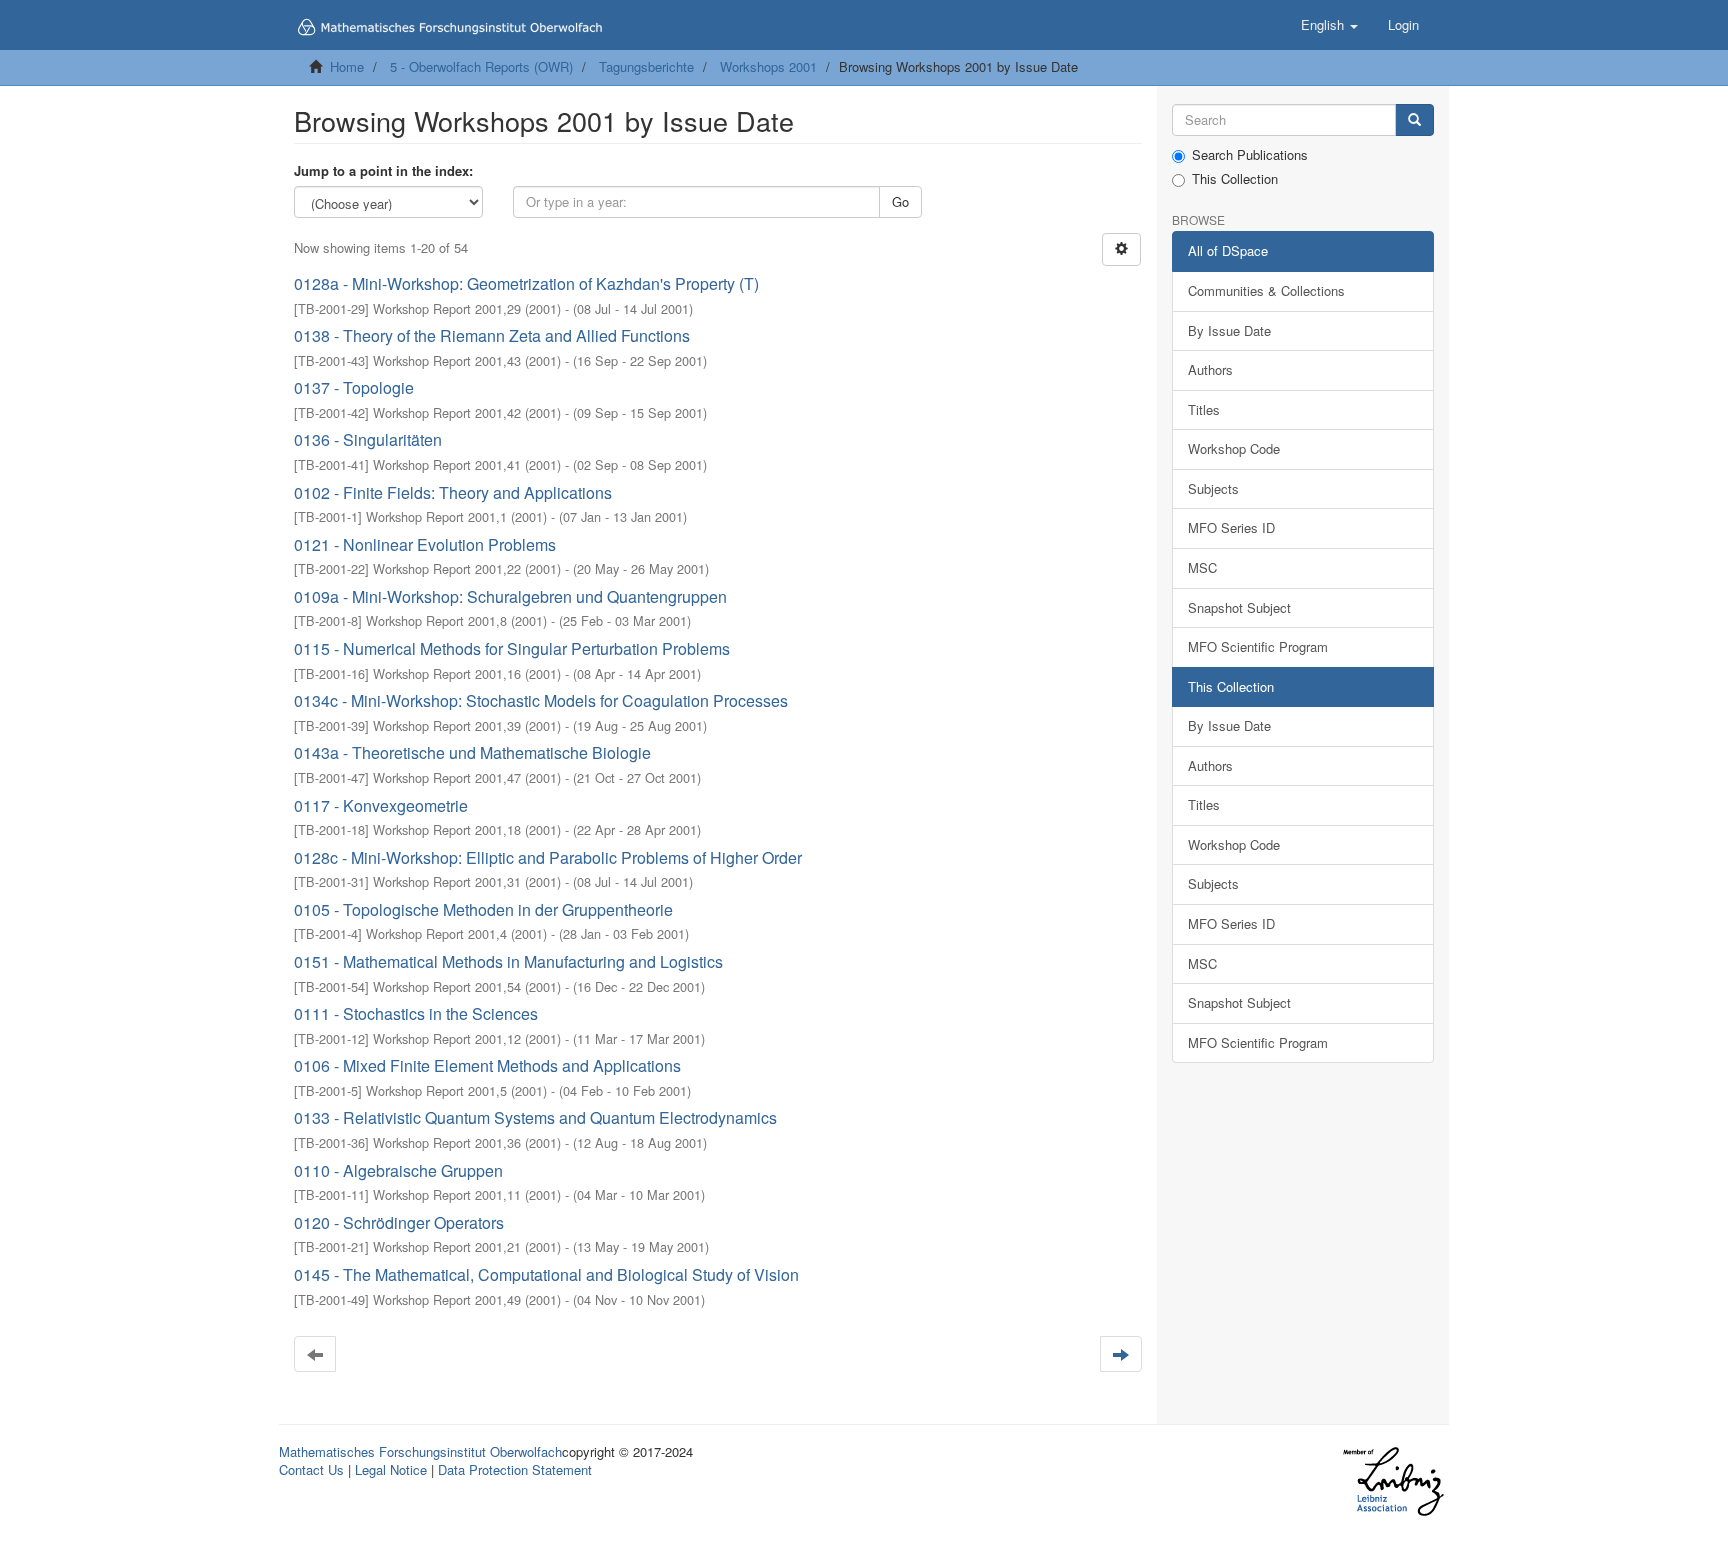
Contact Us (311, 1469)
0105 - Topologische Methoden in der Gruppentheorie (483, 909)
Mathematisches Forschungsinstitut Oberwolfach (420, 1451)
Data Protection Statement (515, 1469)
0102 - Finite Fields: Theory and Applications (453, 492)
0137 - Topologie (354, 387)
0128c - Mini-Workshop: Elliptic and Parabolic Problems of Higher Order (548, 857)
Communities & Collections (1266, 290)
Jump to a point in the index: (383, 171)
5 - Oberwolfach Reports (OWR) (481, 66)
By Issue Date (1229, 330)
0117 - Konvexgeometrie (381, 805)
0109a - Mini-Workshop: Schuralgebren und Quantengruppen (510, 596)
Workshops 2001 (768, 66)
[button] (1329, 25)
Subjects (1213, 488)
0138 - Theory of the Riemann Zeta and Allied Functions (492, 335)
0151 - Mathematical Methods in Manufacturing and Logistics (508, 961)
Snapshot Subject (1239, 607)
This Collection (1235, 179)
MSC (1202, 567)
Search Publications (1250, 155)
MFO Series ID (1231, 527)
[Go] (1414, 120)
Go (900, 201)
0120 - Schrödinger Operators (399, 1222)
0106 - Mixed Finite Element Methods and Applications (487, 1065)
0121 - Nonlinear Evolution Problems (425, 544)
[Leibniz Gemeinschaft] (1392, 1481)
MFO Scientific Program (1258, 646)
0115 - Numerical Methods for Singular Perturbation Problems (512, 648)
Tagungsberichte (646, 66)
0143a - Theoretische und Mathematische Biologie (472, 752)
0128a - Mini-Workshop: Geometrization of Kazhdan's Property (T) (526, 283)
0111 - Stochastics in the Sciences (416, 1013)
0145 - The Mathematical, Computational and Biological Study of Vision (546, 1274)
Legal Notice (391, 1469)
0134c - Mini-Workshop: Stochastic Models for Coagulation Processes (541, 700)
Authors (1210, 369)
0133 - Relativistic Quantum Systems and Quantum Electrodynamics (535, 1117)
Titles (1204, 409)
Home (347, 66)
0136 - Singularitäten (368, 439)
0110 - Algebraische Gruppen (398, 1170)
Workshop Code (1234, 448)
